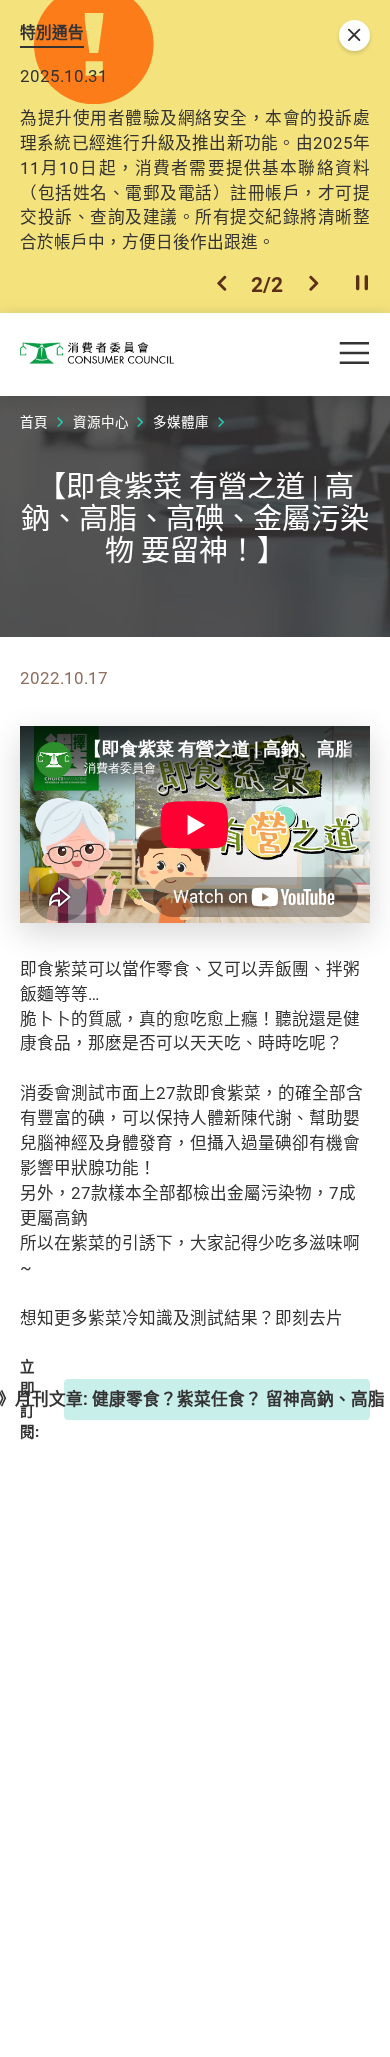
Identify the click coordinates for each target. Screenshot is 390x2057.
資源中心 (101, 422)
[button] (222, 284)
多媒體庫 (181, 422)
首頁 (34, 422)
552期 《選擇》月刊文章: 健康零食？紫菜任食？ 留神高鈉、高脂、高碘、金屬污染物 (217, 1398)
